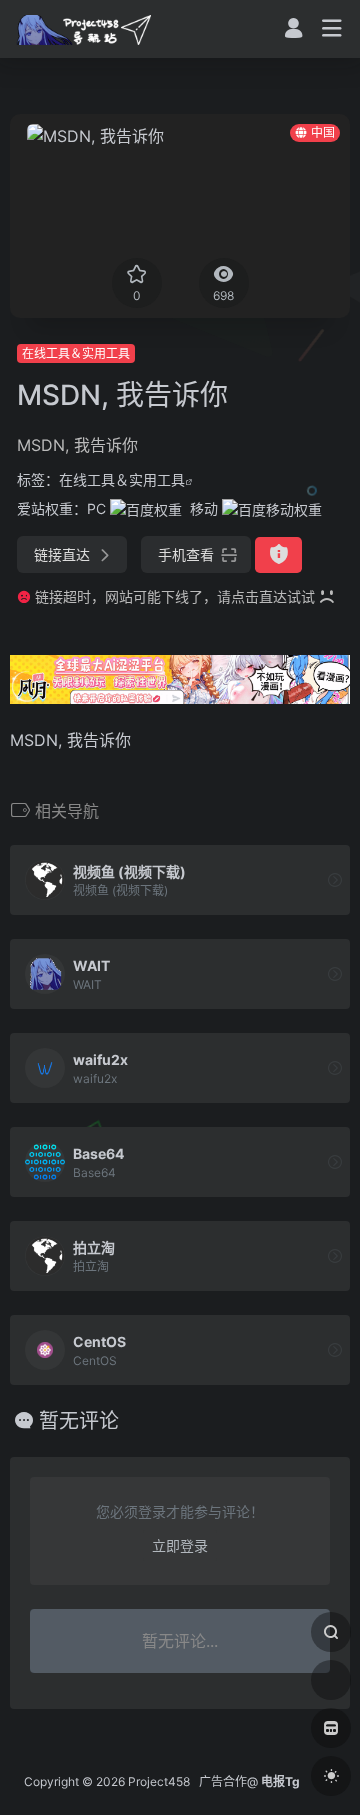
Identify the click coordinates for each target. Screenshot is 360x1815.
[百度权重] (146, 508)
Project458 (159, 1781)
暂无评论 (79, 1421)
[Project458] (83, 29)
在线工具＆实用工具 (76, 353)
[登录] (293, 30)
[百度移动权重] (272, 508)
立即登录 (180, 1545)
